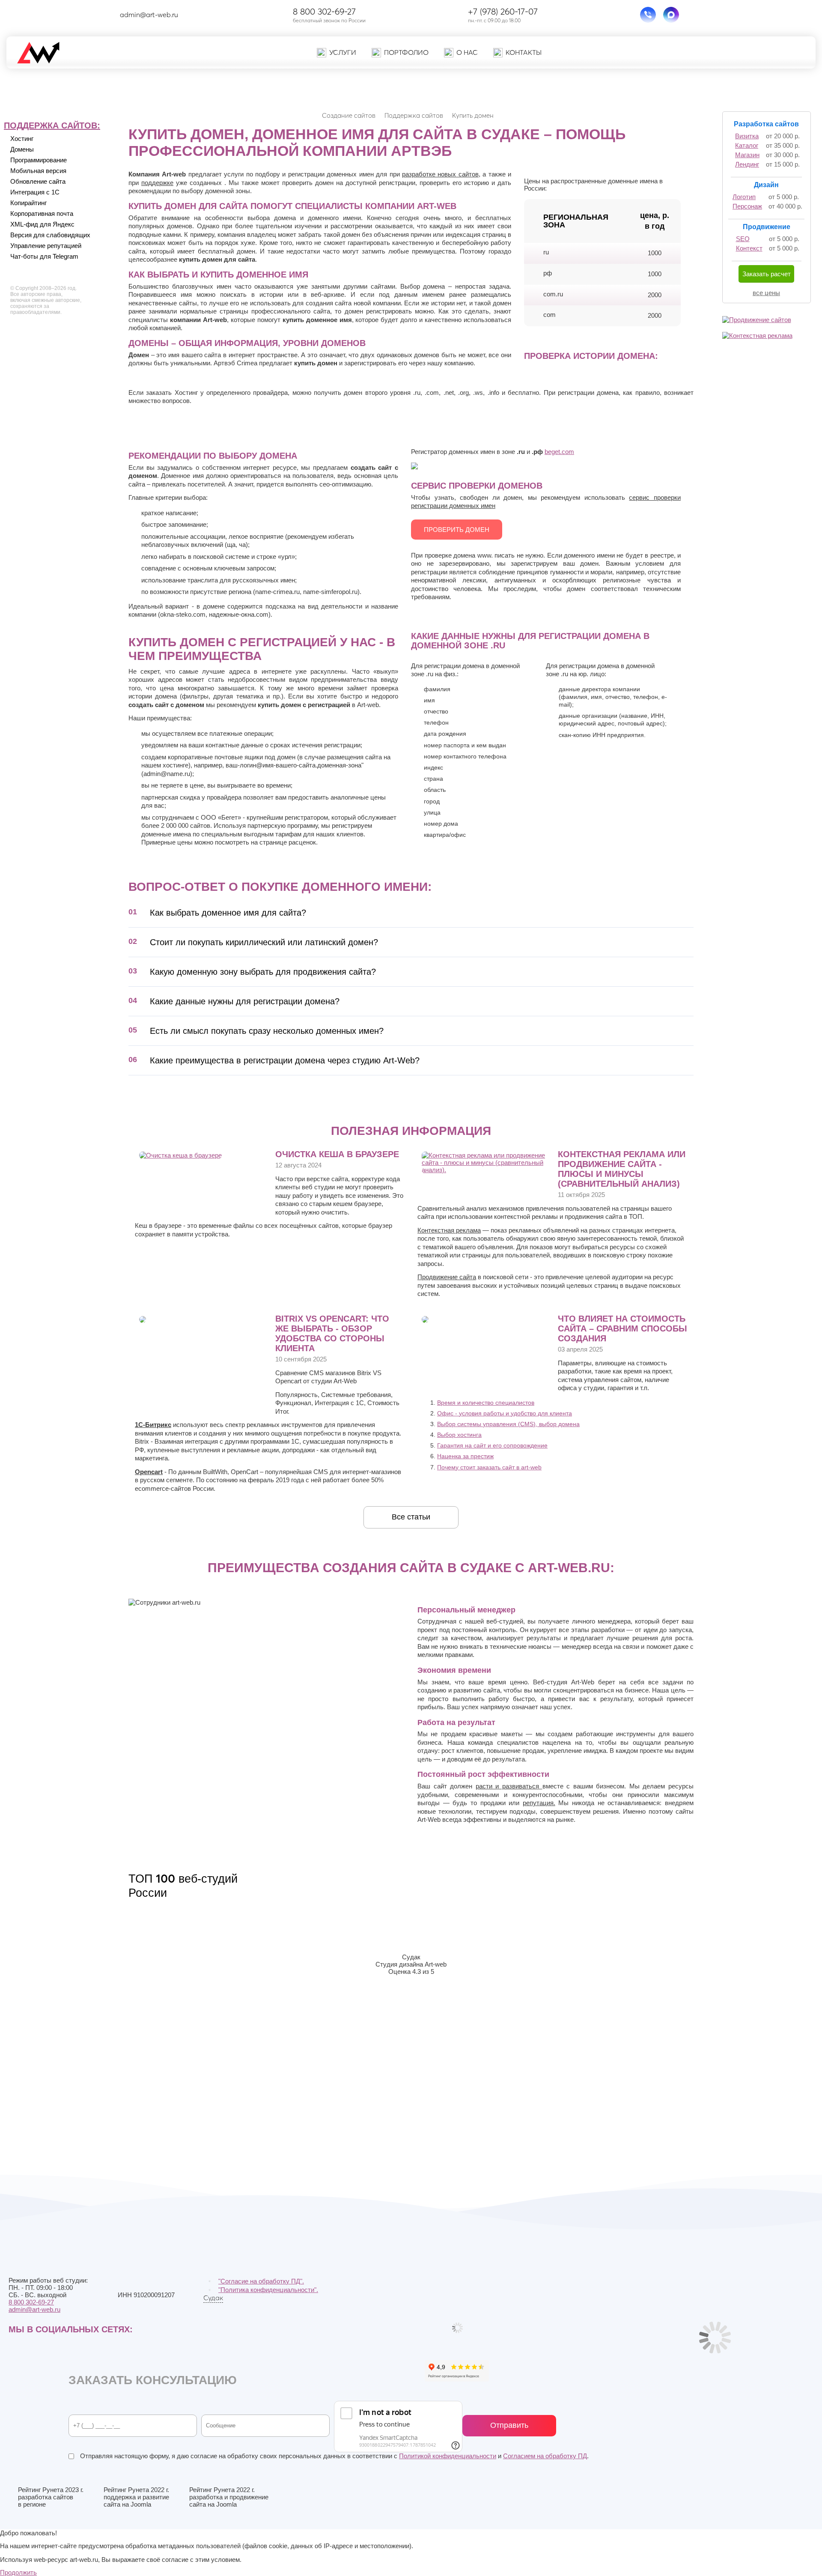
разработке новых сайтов (440, 174)
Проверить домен (457, 530)
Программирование (39, 160)
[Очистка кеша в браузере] (180, 1155)
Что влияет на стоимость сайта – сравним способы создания (622, 1328)
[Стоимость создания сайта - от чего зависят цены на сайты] (425, 1321)
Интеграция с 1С (35, 192)
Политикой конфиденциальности (448, 2456)
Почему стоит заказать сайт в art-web (489, 1467)
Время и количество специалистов (486, 1403)
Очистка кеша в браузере (337, 1154)
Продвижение (767, 227)
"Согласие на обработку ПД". (261, 2281)
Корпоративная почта (42, 213)
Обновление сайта (38, 181)
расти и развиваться (509, 1786)
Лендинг (747, 164)
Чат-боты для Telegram (44, 256)
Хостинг (22, 139)
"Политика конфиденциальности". (268, 2290)
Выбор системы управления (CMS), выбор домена (508, 1424)
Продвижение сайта (447, 1277)
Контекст (749, 248)
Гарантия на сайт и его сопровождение (492, 1445)
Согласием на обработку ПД (545, 2456)
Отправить (509, 2425)
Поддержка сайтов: (52, 125)
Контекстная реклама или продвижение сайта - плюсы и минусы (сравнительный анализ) (622, 1169)
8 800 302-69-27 (324, 11)
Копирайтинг (28, 203)
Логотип (744, 197)
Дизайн (766, 185)
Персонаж (747, 206)
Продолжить (18, 2572)
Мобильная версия (38, 171)
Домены (22, 149)
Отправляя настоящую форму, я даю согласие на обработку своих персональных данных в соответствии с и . (334, 2456)
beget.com (559, 452)
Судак (213, 2298)
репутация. (539, 1803)
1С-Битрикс (153, 1425)
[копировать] (185, 15)
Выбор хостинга (459, 1435)
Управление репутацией (46, 246)
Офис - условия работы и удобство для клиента (505, 1413)
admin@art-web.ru (149, 15)
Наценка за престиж (465, 1456)
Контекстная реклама (449, 1230)
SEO (743, 239)
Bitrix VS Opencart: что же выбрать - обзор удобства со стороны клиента (332, 1333)
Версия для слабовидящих (50, 235)
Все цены (766, 293)
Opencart (149, 1472)
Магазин (747, 155)
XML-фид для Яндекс (42, 224)
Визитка (747, 136)
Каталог (747, 145)
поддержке (157, 183)
